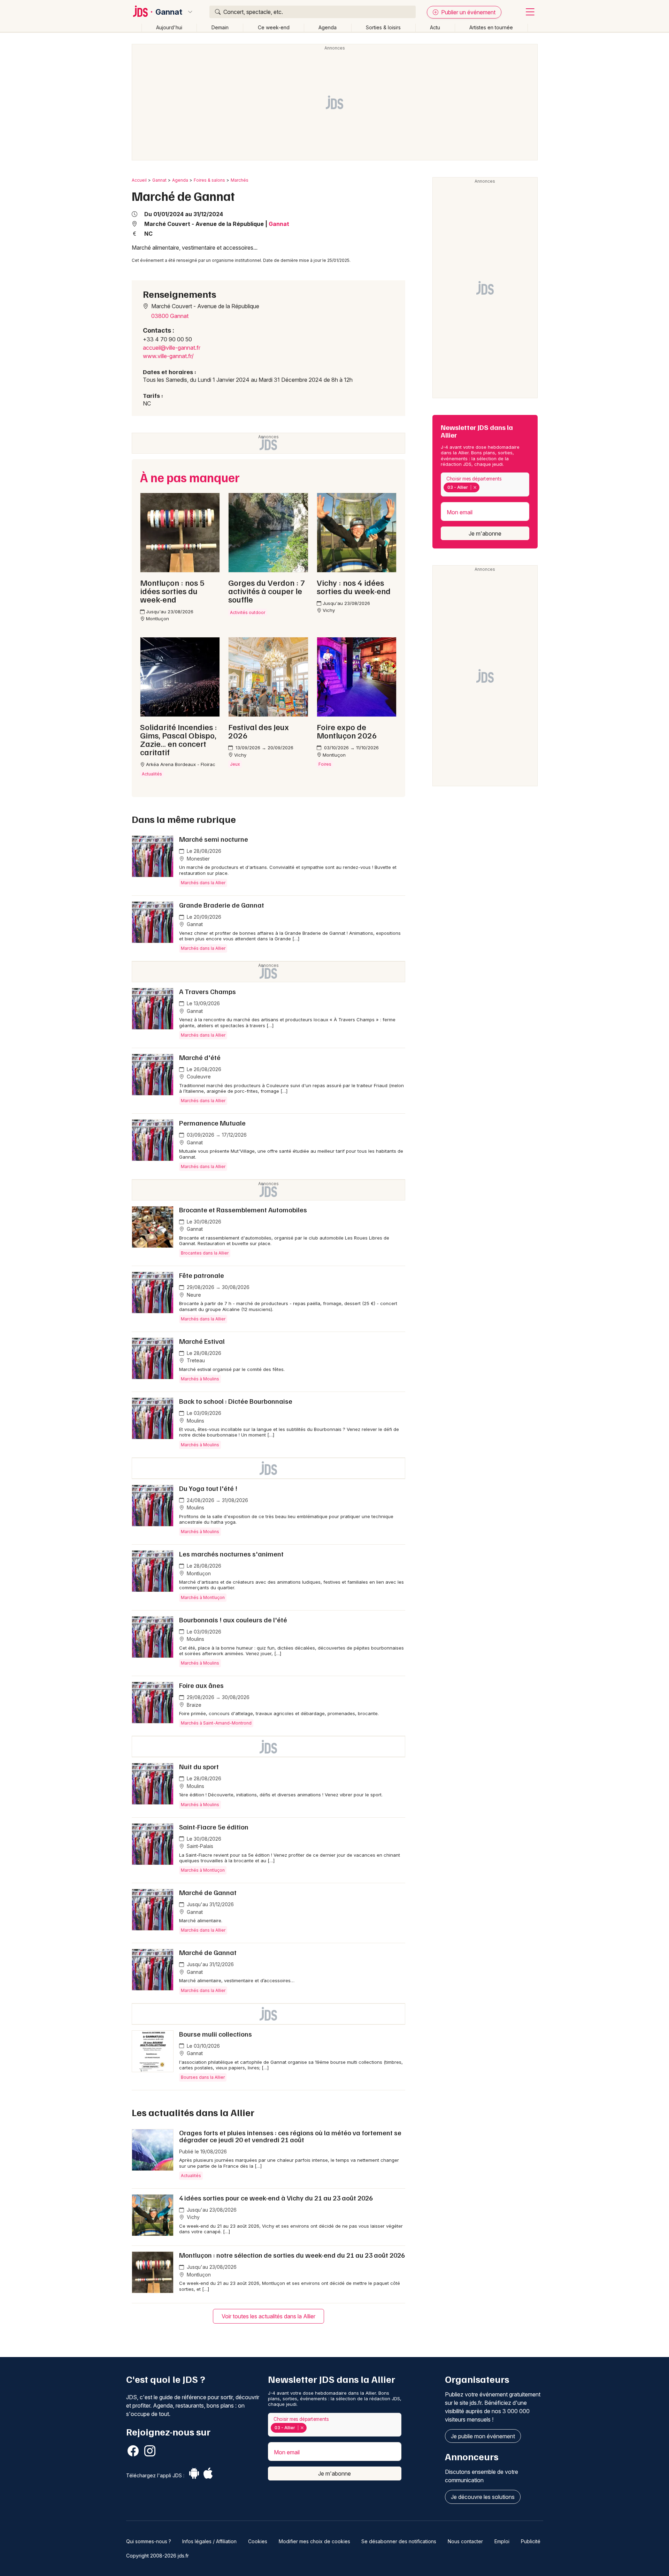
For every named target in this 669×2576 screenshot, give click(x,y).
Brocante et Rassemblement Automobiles (243, 1210)
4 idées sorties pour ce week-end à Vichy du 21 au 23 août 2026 (276, 2198)
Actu (435, 27)
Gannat (169, 12)
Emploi (502, 2541)
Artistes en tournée (491, 27)
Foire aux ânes (201, 1685)
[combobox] (485, 484)
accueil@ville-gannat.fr (172, 348)
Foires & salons (209, 180)
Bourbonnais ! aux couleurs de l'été (233, 1620)
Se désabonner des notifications (399, 2541)
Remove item (475, 487)
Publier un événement (468, 12)
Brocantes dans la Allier (205, 1253)
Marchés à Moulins (200, 1379)
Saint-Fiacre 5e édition (214, 1827)
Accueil (139, 180)
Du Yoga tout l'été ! (208, 1488)
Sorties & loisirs (383, 27)
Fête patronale (202, 1275)
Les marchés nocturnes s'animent (231, 1554)
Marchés (240, 180)
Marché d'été (200, 1057)
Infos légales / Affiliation (209, 2541)
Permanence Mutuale (212, 1123)
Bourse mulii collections (216, 2034)
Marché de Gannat (208, 1892)
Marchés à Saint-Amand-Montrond (216, 1723)
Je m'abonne (485, 533)
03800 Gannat (170, 316)
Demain (220, 27)
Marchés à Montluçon (203, 1597)
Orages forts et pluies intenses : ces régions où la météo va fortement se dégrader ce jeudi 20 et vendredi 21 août (290, 2136)
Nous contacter (465, 2541)
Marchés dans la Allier (203, 883)
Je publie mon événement (483, 2436)
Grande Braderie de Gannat (222, 905)
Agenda (328, 27)
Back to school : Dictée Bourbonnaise (236, 1401)
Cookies (258, 2541)
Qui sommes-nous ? (149, 2541)
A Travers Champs (207, 991)
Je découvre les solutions (483, 2497)
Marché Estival (202, 1341)
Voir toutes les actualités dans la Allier (268, 2316)
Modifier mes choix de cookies (314, 2541)
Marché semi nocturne (214, 839)
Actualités (191, 2176)
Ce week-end (274, 27)
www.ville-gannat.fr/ (168, 356)
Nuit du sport (199, 1766)
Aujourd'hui (169, 27)
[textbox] (483, 487)
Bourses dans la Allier (203, 2077)
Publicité (531, 2541)
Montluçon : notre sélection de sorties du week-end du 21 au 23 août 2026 (292, 2255)
